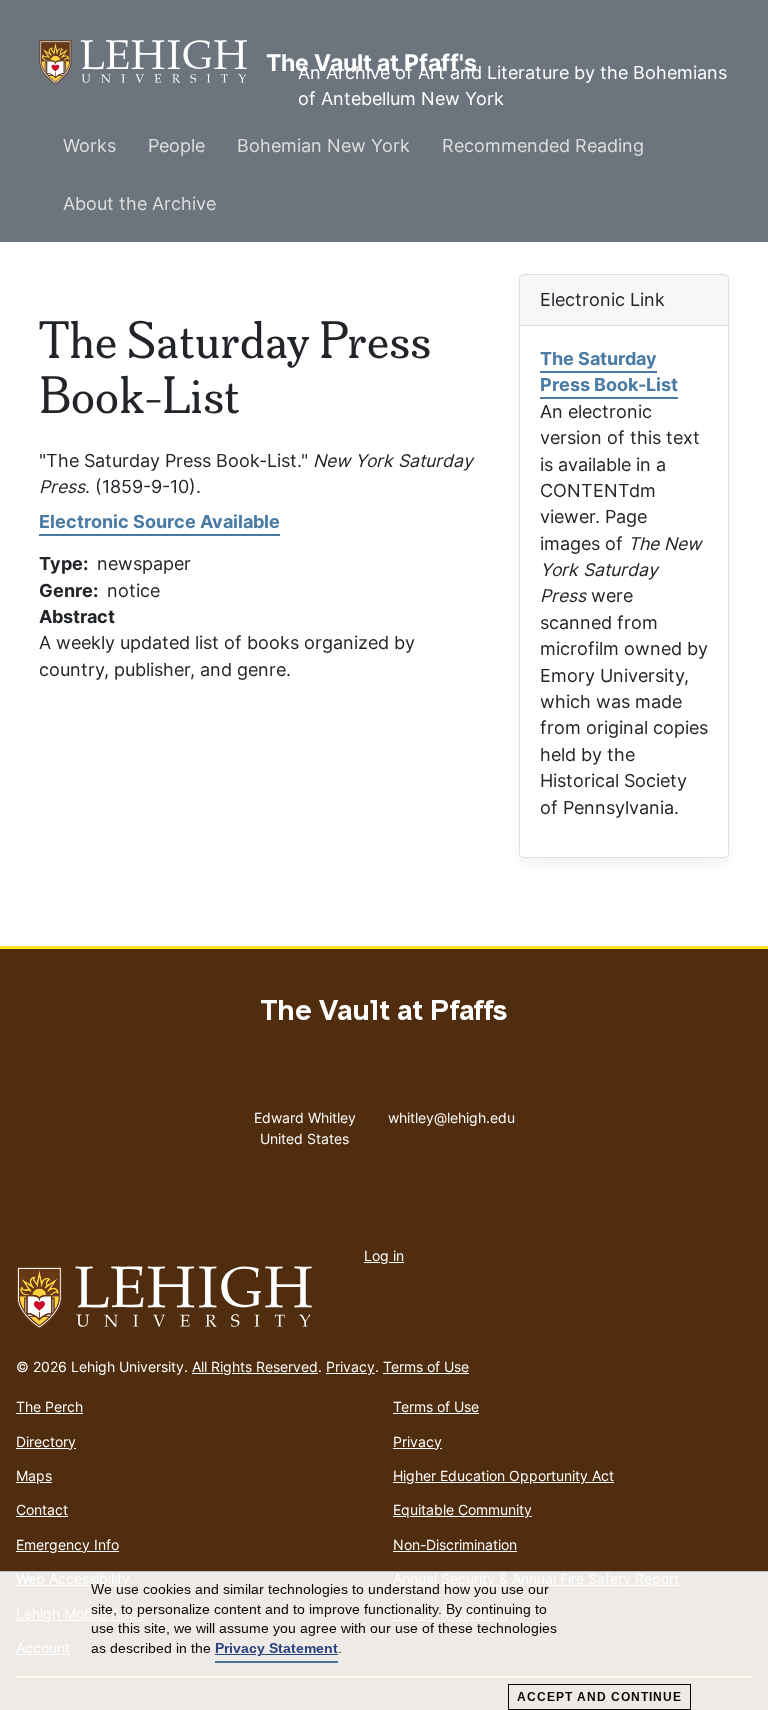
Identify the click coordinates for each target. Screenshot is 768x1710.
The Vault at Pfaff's (152, 62)
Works (89, 145)
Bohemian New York (323, 145)
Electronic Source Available (159, 521)
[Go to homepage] (384, 1298)
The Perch (49, 1406)
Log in (384, 1255)
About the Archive (139, 203)
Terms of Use (426, 1366)
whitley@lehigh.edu (451, 1113)
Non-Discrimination (455, 1544)
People (176, 145)
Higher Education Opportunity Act (503, 1475)
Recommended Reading (543, 145)
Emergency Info (67, 1544)
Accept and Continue (599, 1697)
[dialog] (384, 1641)
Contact (42, 1509)
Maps (34, 1475)
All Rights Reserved (255, 1366)
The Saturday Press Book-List (609, 371)
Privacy (350, 1366)
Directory (46, 1441)
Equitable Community (462, 1509)
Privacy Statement (276, 1648)
